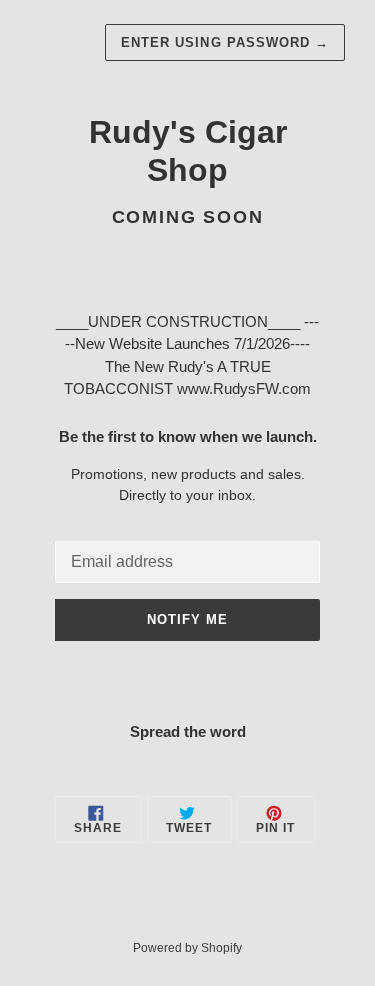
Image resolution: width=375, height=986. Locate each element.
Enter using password (225, 42)
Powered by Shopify (187, 948)
